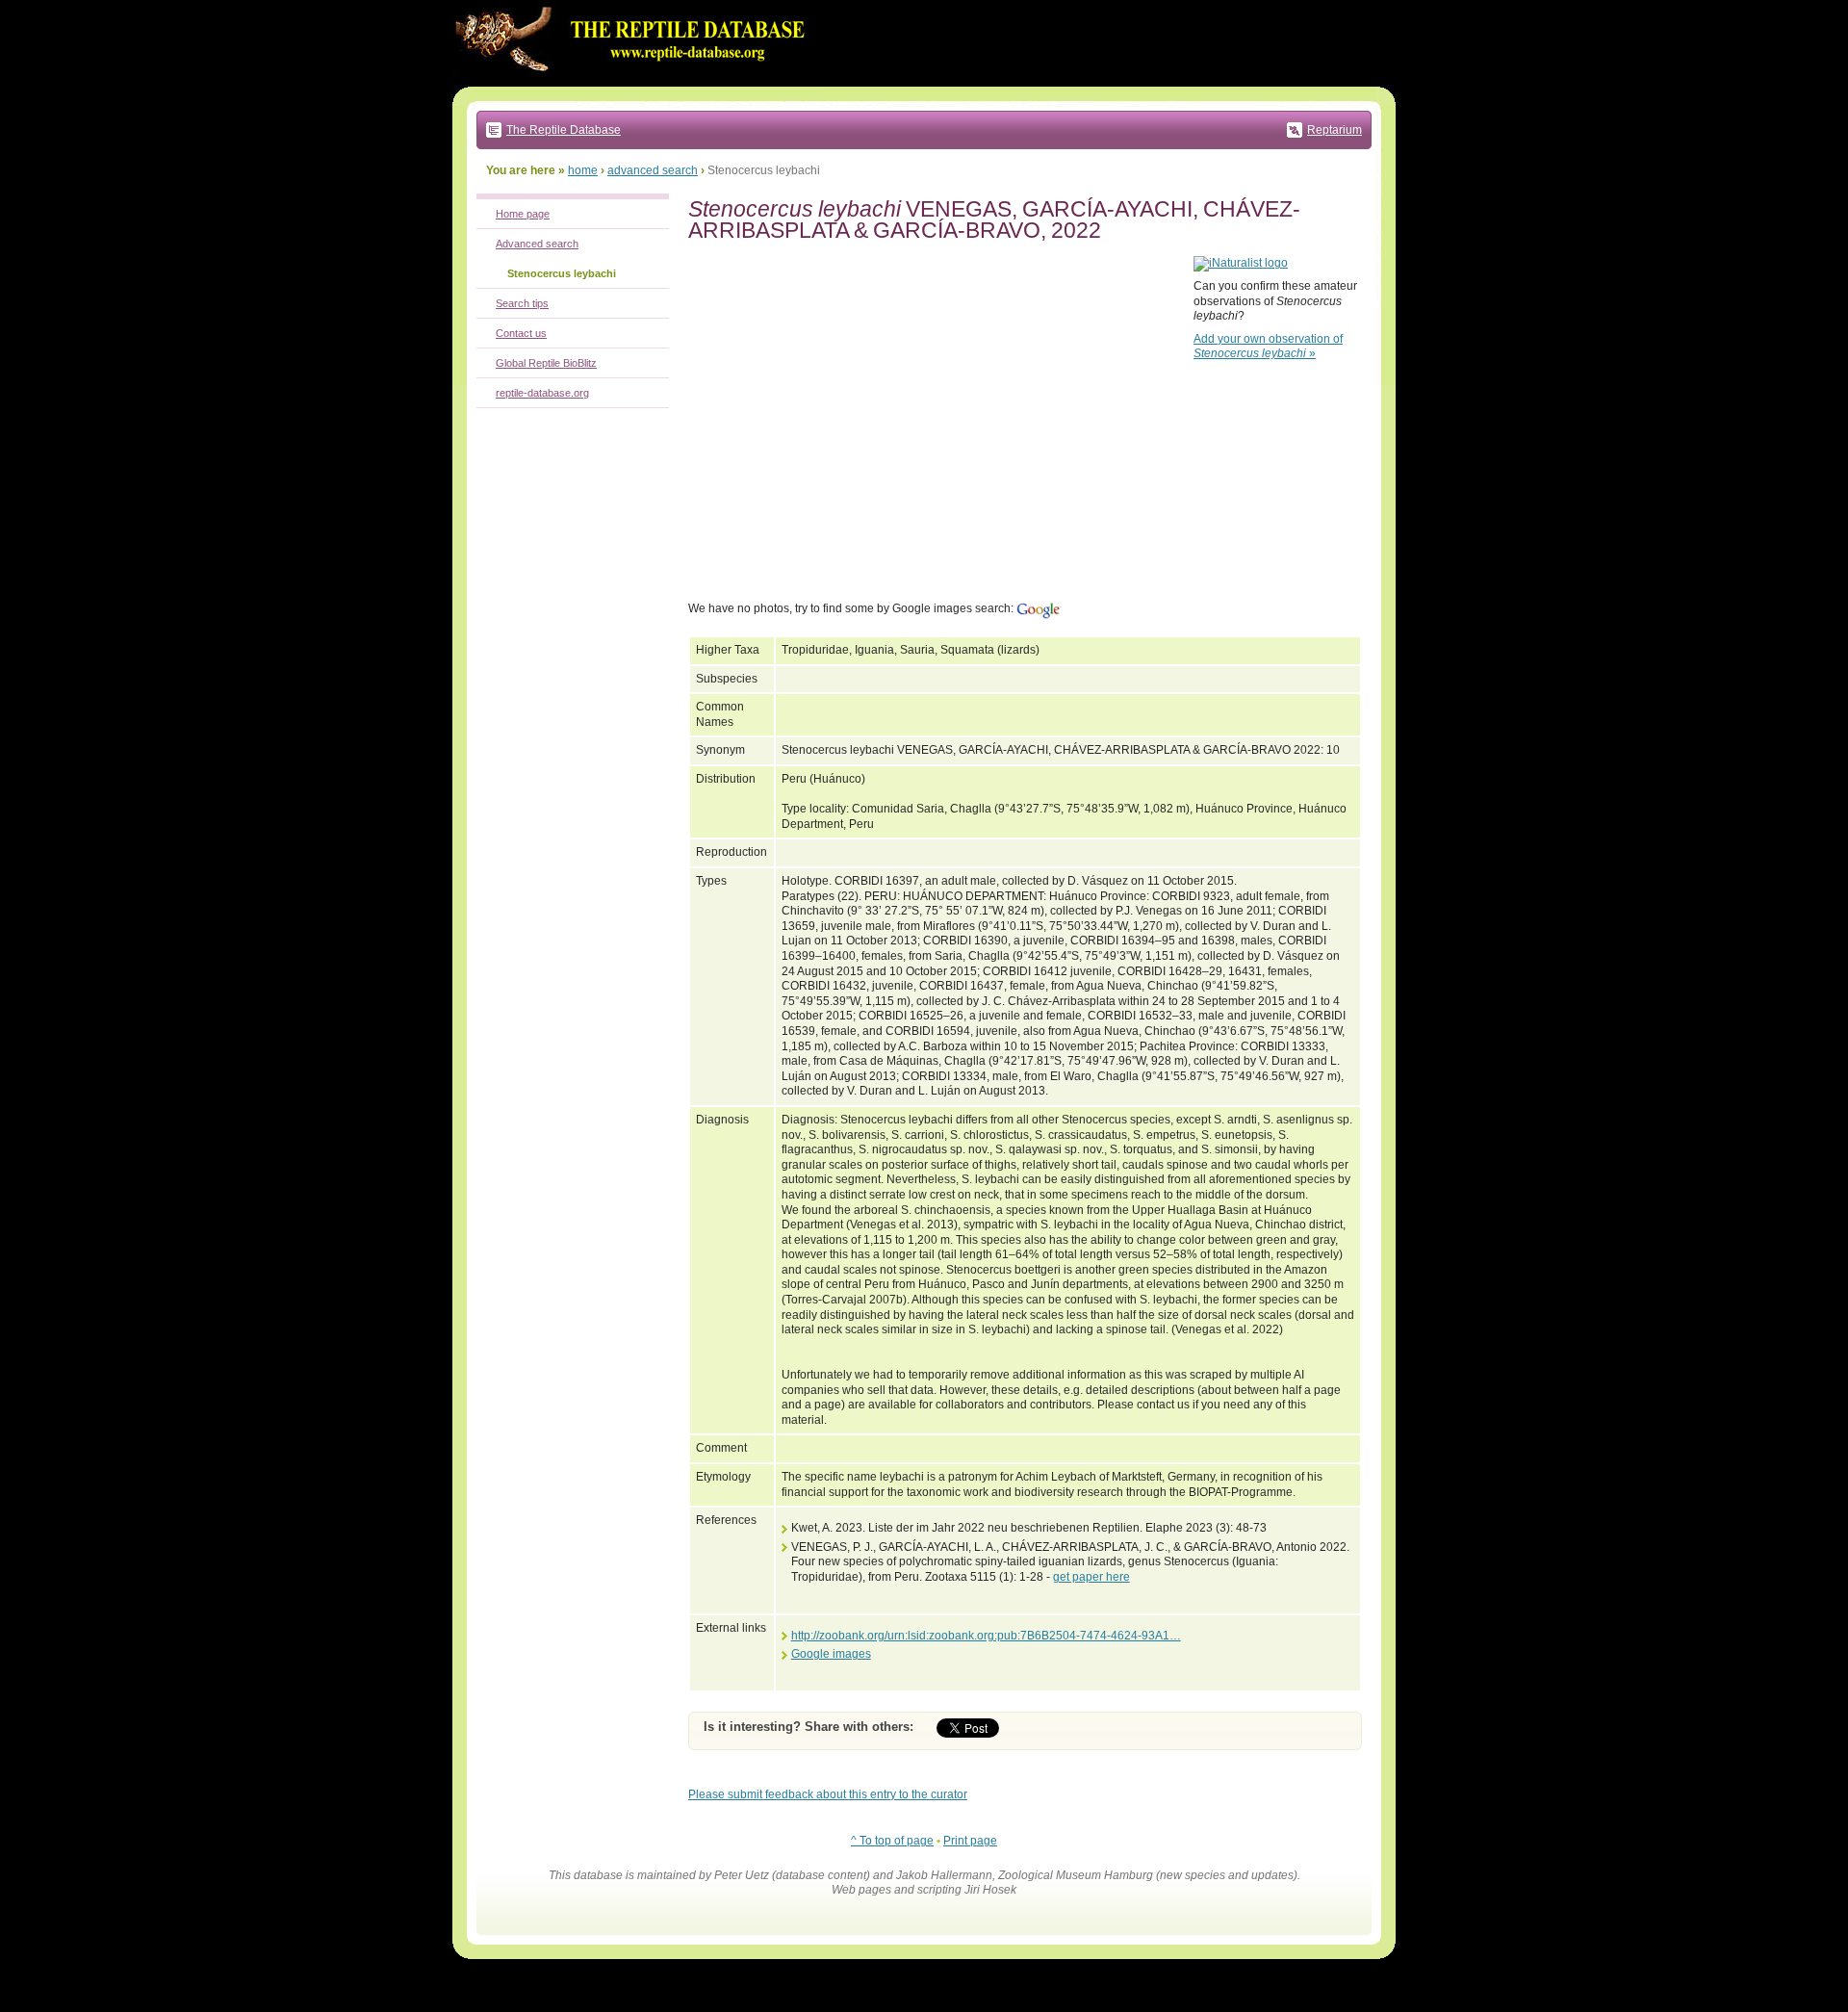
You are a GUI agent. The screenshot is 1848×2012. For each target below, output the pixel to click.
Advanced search (537, 244)
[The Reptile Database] (635, 83)
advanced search (653, 170)
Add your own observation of (1268, 347)
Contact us (521, 333)
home (583, 170)
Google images (831, 1654)
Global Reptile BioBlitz (546, 363)
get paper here (1091, 1577)
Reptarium (1335, 130)
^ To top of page (892, 1841)
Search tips (522, 303)
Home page (523, 214)
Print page (970, 1841)
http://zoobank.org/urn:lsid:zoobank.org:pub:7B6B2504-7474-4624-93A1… (986, 1636)
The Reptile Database (564, 130)
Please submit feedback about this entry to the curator (828, 1794)
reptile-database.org (542, 393)
